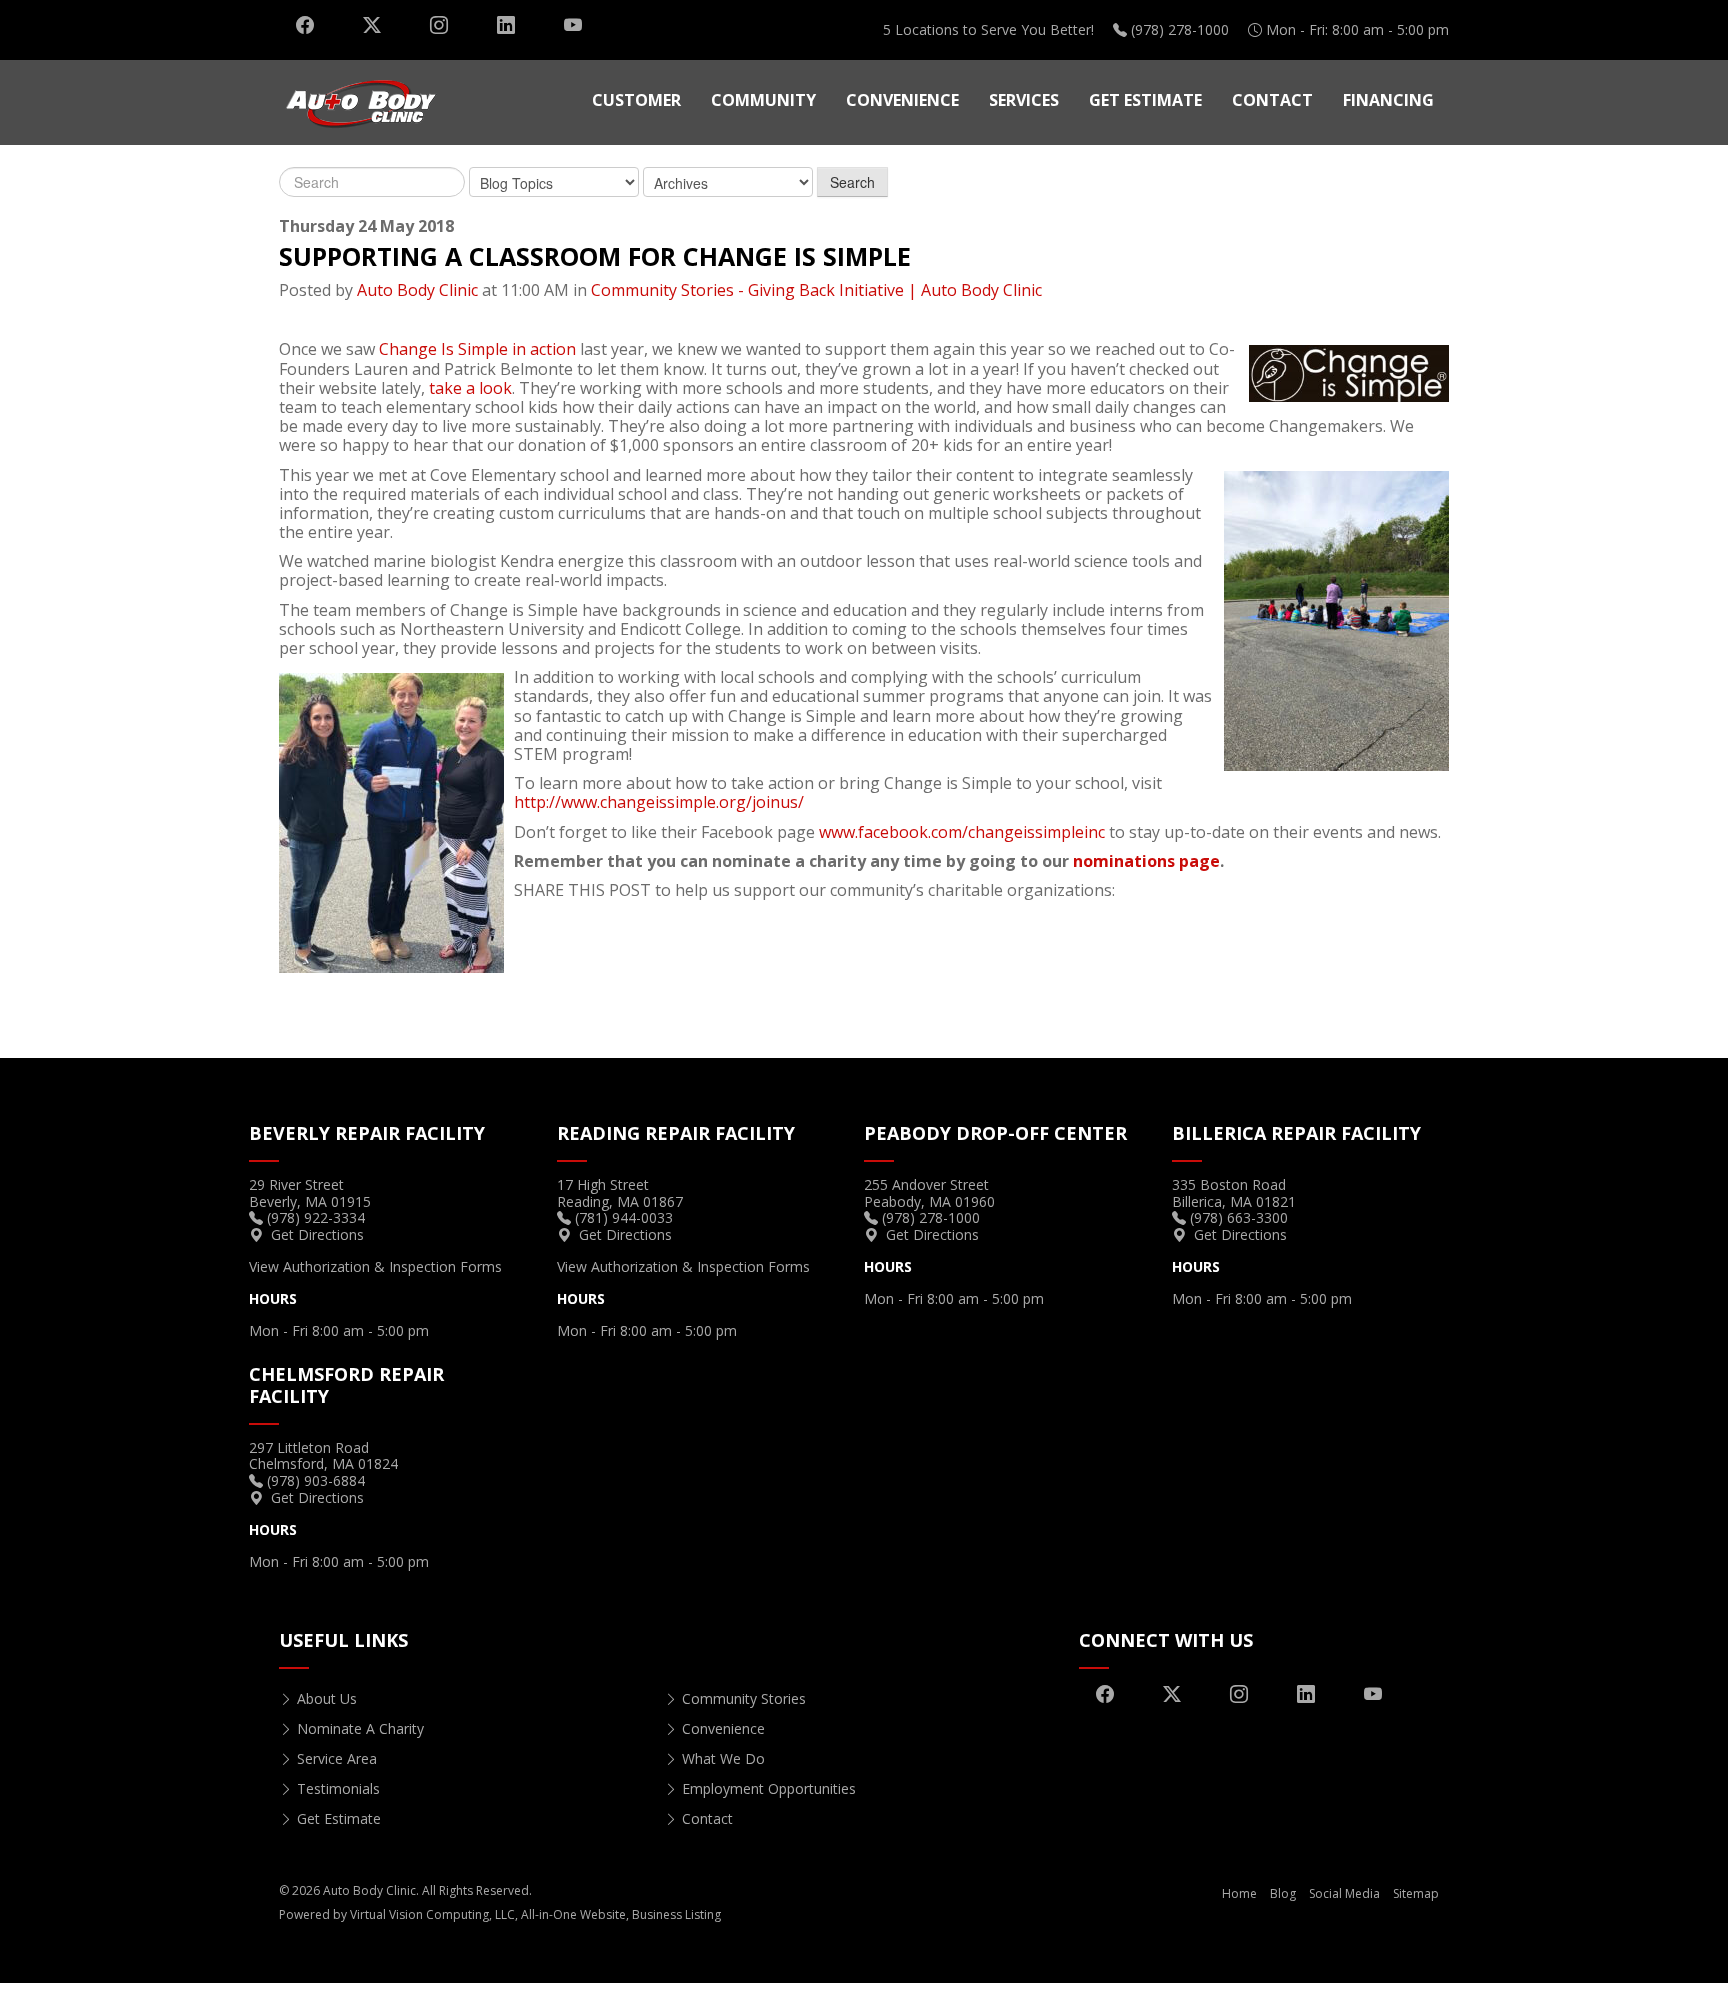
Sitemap (1416, 1893)
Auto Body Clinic (417, 290)
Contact (1272, 100)
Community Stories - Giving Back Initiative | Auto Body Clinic (816, 290)
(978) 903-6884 (316, 1480)
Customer (636, 100)
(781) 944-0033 (624, 1217)
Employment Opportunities (769, 1788)
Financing (1388, 100)
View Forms (375, 1266)
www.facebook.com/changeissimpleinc (962, 832)
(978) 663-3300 (1239, 1217)
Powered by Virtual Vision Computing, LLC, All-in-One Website (452, 1914)
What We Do (723, 1758)
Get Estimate (1145, 100)
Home (1239, 1893)
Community (763, 100)
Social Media (1344, 1893)
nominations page (1146, 861)
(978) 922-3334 (316, 1217)
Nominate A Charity (360, 1728)
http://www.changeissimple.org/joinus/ (659, 802)
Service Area (337, 1758)
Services (1024, 100)
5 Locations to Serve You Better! (988, 29)
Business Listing (676, 1914)
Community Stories (744, 1698)
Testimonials (338, 1788)
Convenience (902, 100)
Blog (1283, 1893)
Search (852, 182)
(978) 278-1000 (1180, 29)
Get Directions (317, 1234)
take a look (470, 388)
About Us (327, 1698)
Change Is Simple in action (477, 349)
